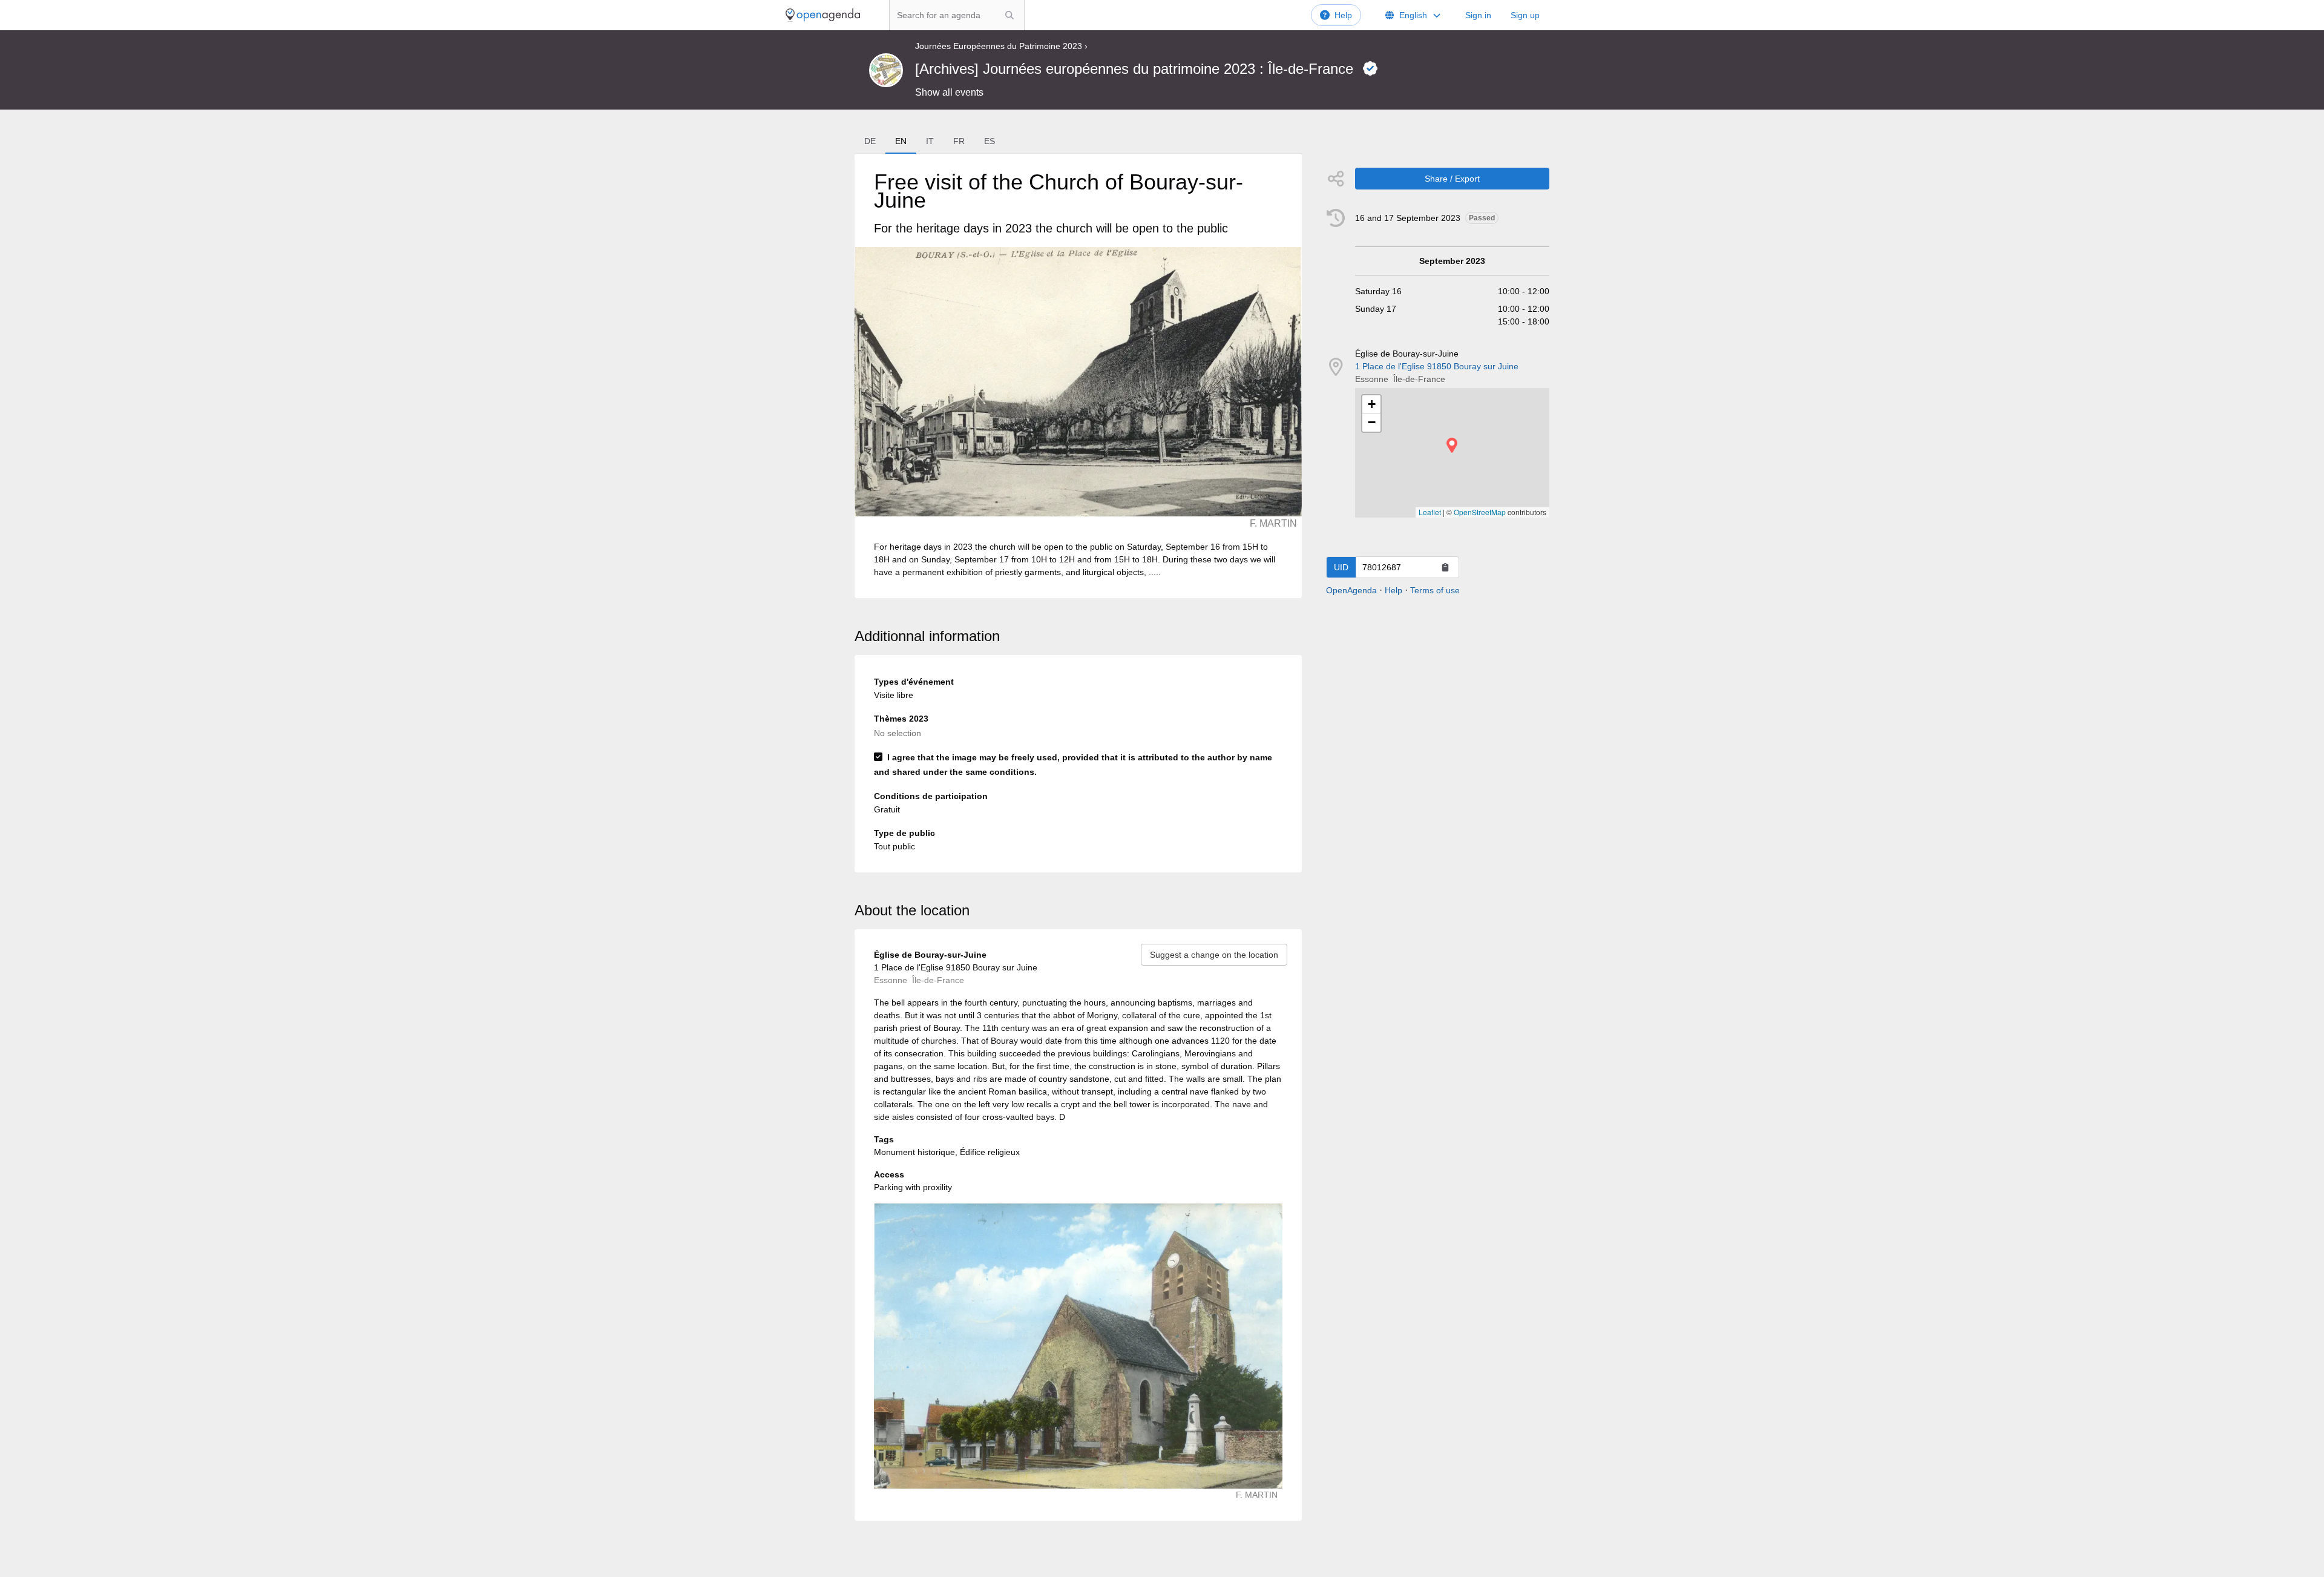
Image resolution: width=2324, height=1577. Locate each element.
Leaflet (1430, 512)
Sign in (1478, 15)
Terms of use (1435, 590)
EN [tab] (901, 141)
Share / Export (1452, 179)
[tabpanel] (1078, 376)
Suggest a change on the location (1214, 955)
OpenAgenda (1351, 590)
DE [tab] (870, 141)
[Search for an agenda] (1009, 15)
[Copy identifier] (1445, 567)
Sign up (1525, 15)
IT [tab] (930, 141)
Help (1343, 15)
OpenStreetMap (1480, 512)
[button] (1452, 445)
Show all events (949, 92)
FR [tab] (959, 141)
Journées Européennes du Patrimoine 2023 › (1001, 46)
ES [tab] (990, 141)
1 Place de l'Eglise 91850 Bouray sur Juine (1437, 366)
